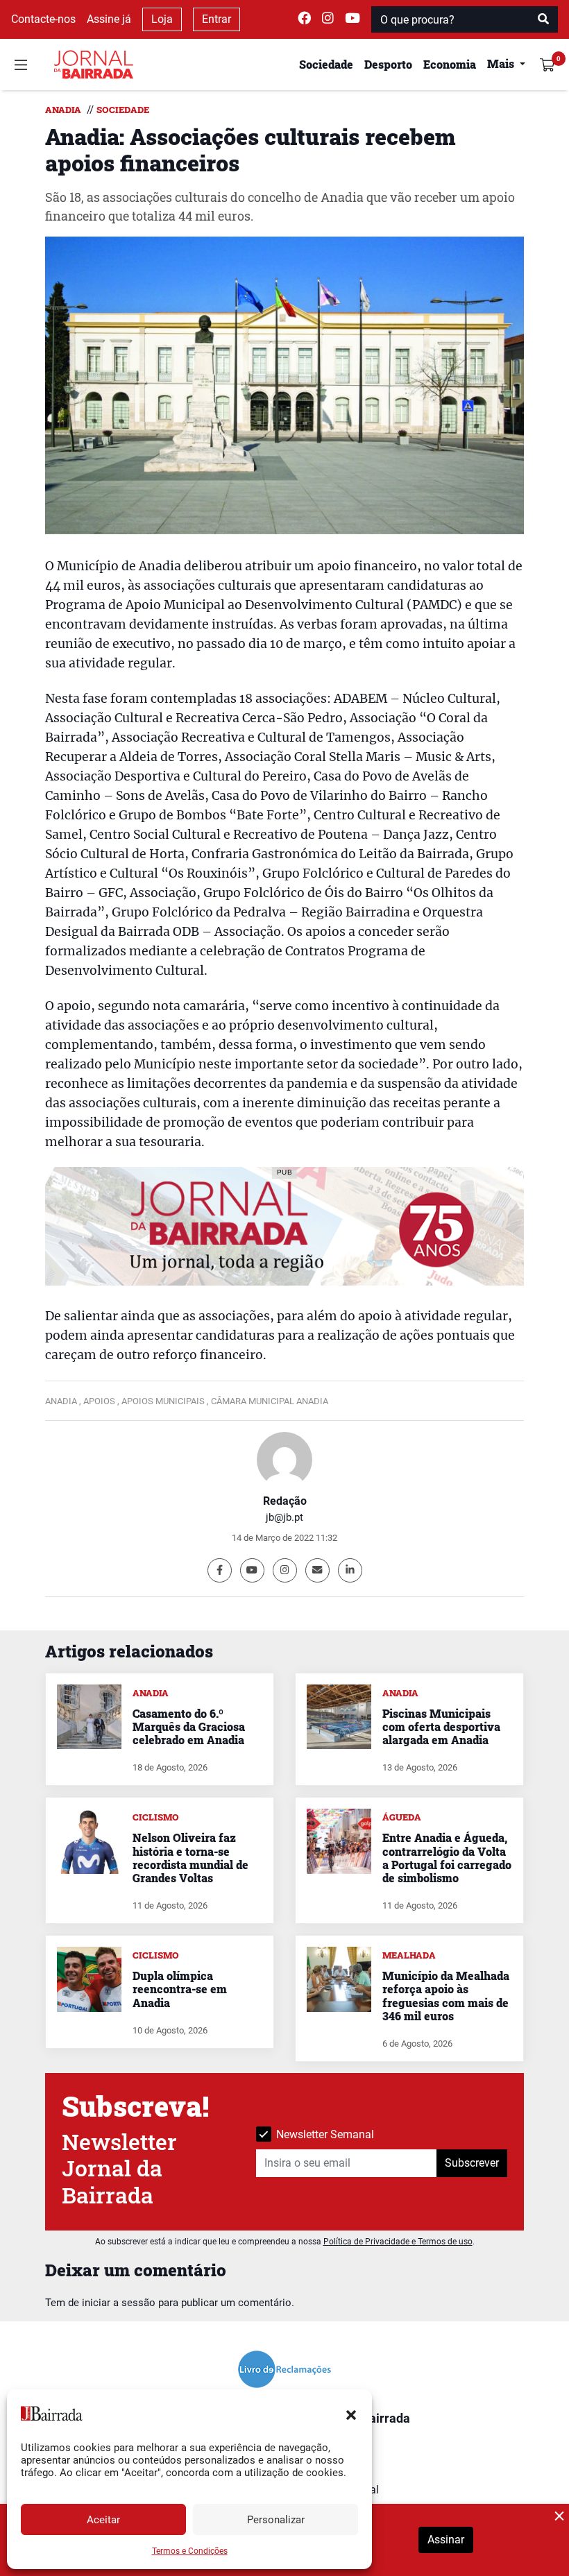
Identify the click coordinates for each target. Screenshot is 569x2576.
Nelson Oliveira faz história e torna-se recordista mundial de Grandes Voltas (190, 1858)
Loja (162, 19)
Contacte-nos (43, 19)
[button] (351, 2414)
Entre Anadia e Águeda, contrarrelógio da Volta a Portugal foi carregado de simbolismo (447, 1858)
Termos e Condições (190, 2551)
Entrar (216, 19)
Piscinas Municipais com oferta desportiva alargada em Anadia (441, 1726)
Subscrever (472, 2163)
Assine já (109, 19)
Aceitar (103, 2520)
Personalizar (276, 2520)
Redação (285, 1501)
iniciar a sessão (119, 2303)
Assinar (446, 2540)
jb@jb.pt (284, 1517)
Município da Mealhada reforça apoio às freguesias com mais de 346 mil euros (446, 1996)
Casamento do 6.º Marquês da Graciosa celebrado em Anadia (189, 1726)
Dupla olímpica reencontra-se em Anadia (180, 1989)
